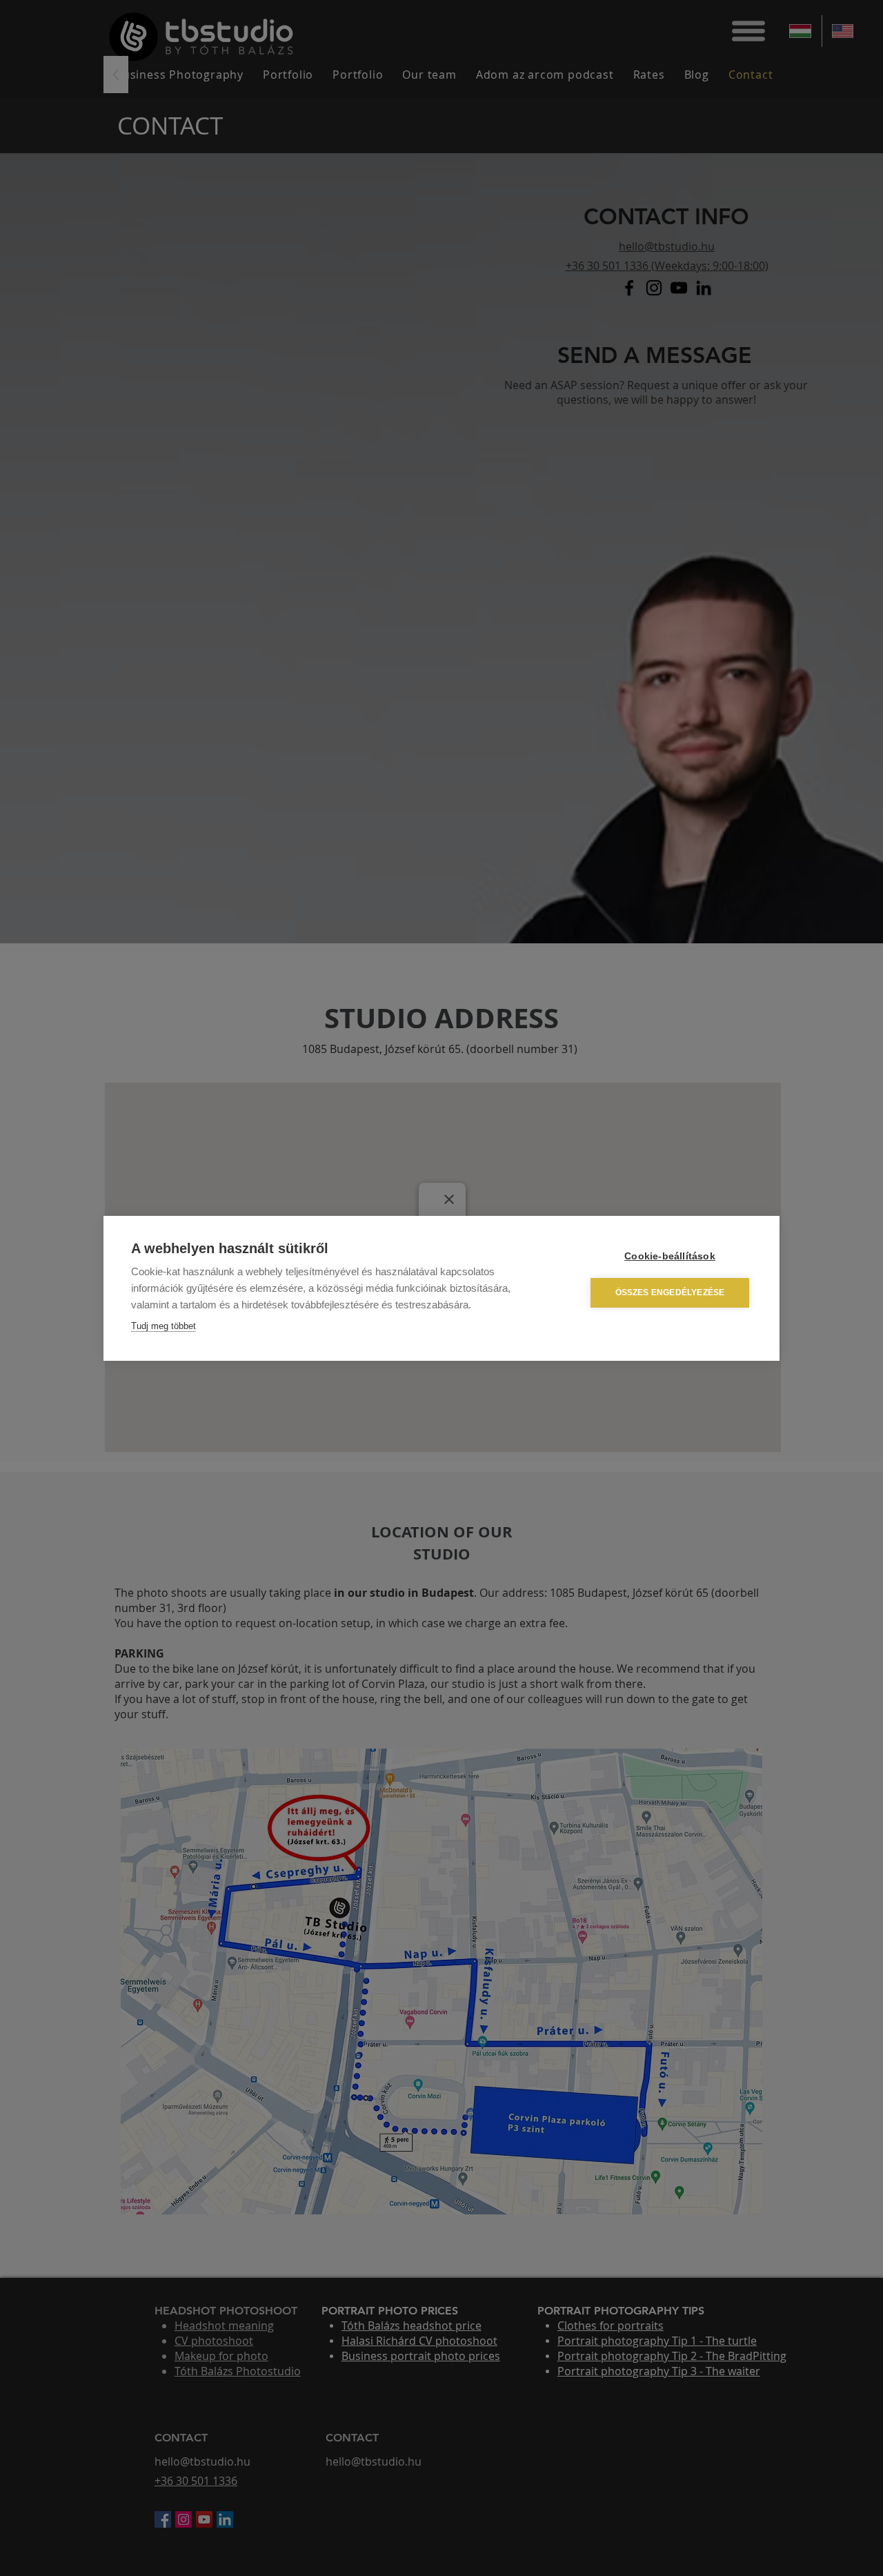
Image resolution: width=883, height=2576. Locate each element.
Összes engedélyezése (670, 1292)
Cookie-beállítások (670, 1256)
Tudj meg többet (163, 1326)
